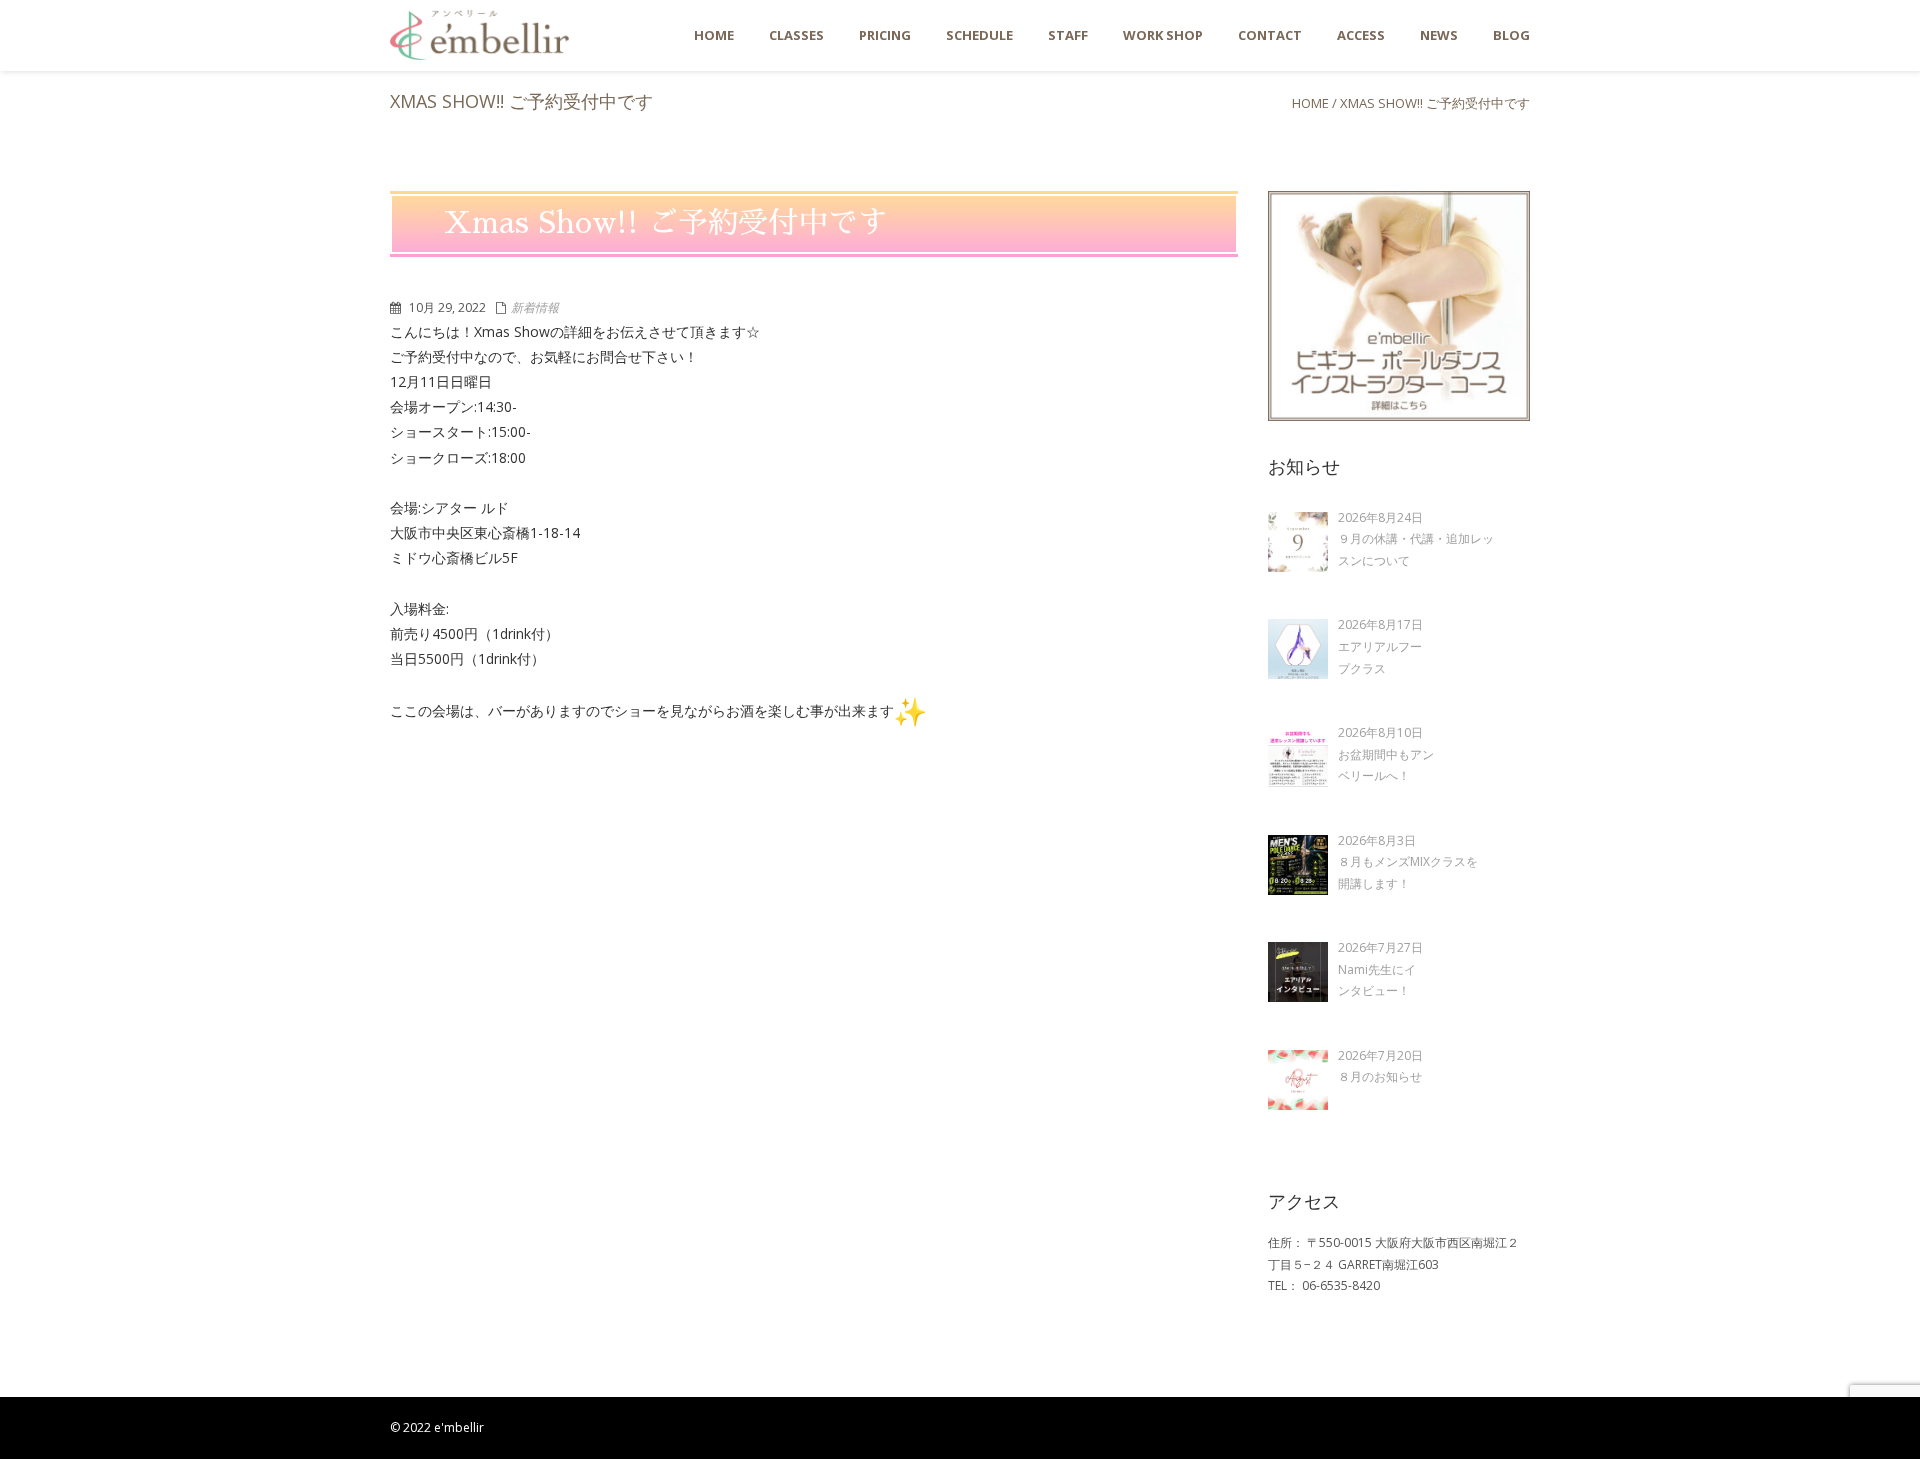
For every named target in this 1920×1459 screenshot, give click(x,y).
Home (1310, 103)
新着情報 (535, 307)
